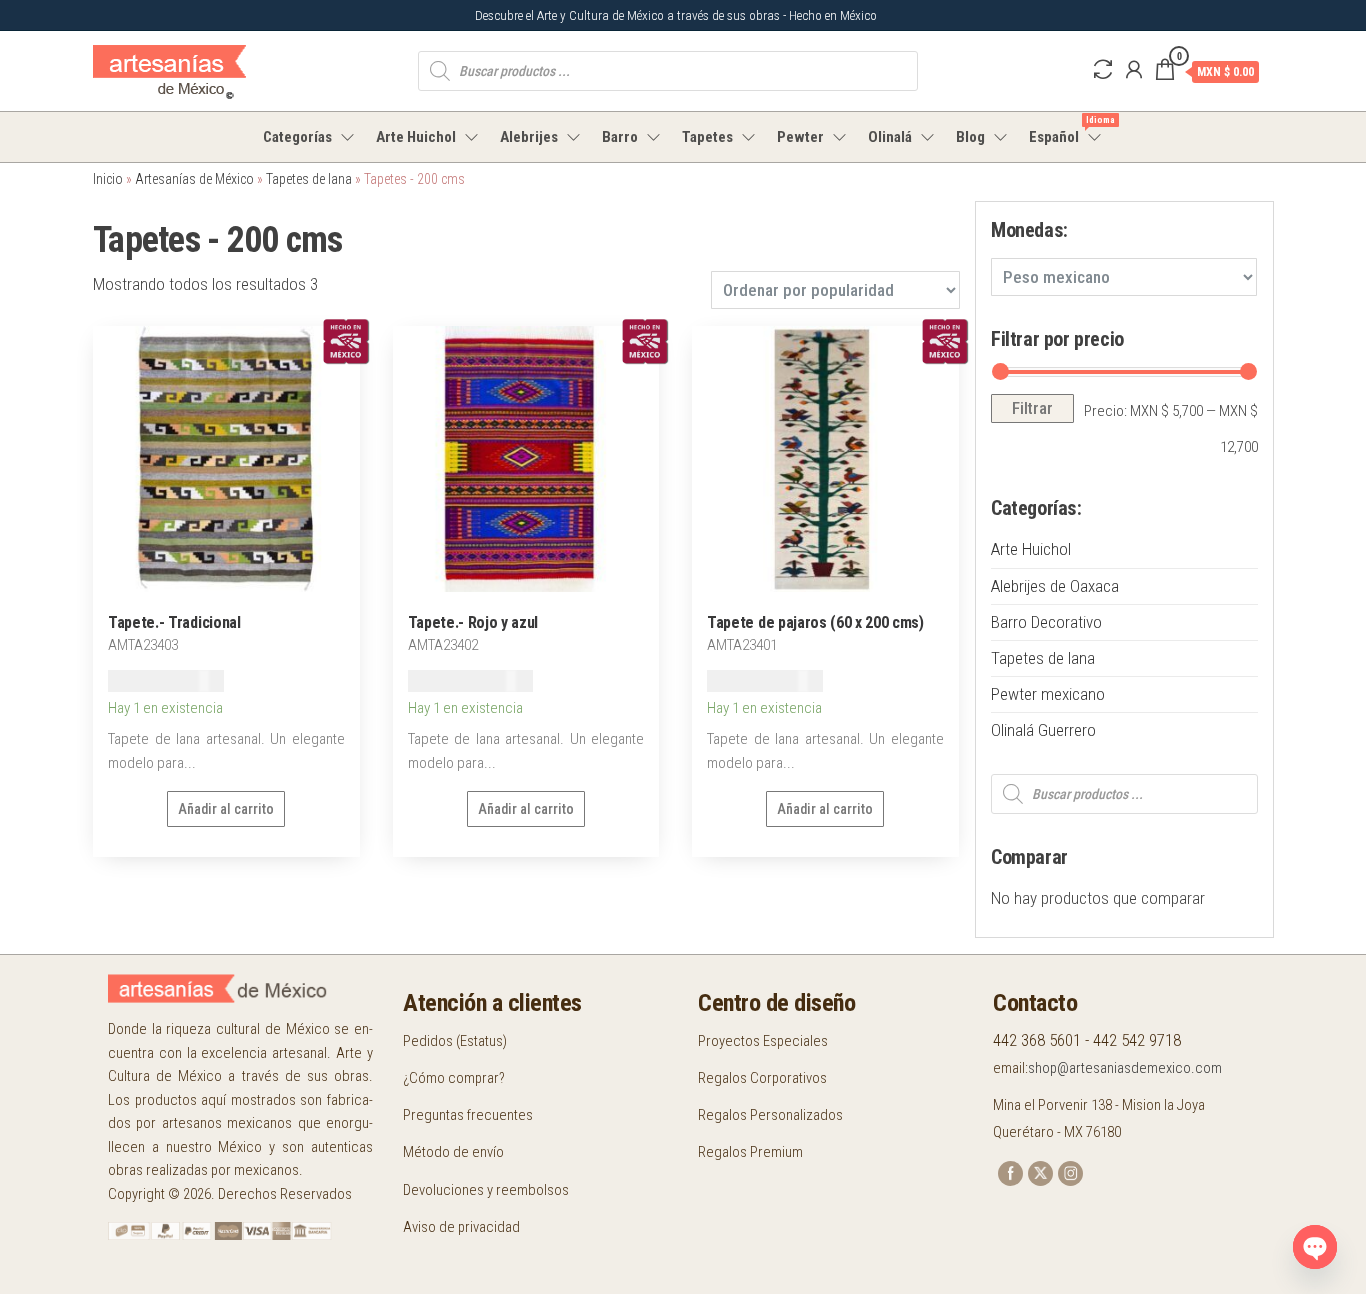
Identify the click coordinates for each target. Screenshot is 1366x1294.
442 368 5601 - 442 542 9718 (1087, 1040)
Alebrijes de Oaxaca (1055, 586)
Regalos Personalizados (770, 1115)
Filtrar (1032, 408)
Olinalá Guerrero (1043, 730)
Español (1066, 130)
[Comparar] (1103, 70)
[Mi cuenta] (1134, 70)
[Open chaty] (1315, 1247)
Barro (620, 137)
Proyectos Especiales (763, 1041)
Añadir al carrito (226, 809)
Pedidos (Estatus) (455, 1041)
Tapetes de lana (309, 179)
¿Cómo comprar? (454, 1078)
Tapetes (707, 137)
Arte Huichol (416, 137)
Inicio (108, 179)
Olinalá (890, 137)
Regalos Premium (750, 1152)
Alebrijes (529, 137)
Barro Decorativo (1046, 622)
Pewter (800, 137)
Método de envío (453, 1152)
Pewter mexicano (1048, 694)
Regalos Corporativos (762, 1078)
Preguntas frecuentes (468, 1115)
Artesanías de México (194, 179)
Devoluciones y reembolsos (486, 1190)
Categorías (297, 137)
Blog (970, 137)
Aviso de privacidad (461, 1227)
